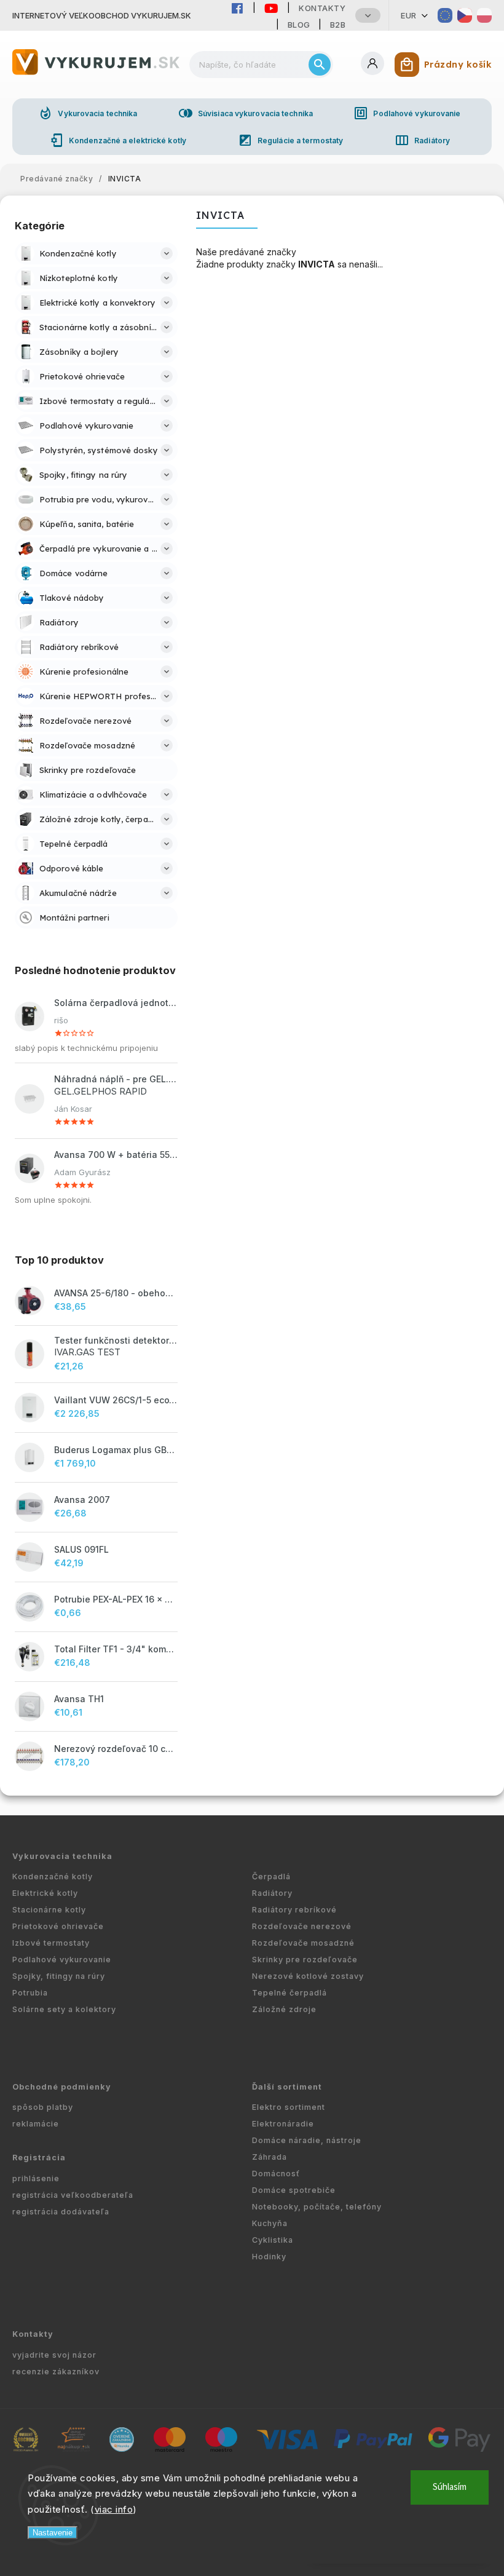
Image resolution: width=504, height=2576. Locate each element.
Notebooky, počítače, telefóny (317, 2207)
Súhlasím (450, 2487)
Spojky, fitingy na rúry (59, 1976)
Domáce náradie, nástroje (307, 2140)
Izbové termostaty (51, 1943)
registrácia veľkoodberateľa (73, 2195)
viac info (114, 2509)
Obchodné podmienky (62, 2087)
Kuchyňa (270, 2223)
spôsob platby (43, 2107)
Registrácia (39, 2158)
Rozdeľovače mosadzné (303, 1943)
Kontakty (322, 8)
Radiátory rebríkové (294, 1910)
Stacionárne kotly (49, 1910)
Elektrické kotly (45, 1893)
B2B (338, 25)
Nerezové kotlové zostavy (308, 1976)
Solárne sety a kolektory (64, 2009)
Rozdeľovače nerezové (302, 1926)
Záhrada (270, 2157)
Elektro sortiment (289, 2107)
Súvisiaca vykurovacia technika (246, 113)
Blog (299, 25)
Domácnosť (276, 2174)
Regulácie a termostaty (290, 140)
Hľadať (320, 65)
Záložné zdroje (284, 2009)
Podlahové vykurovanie (407, 113)
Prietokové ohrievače (58, 1926)
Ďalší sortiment (287, 2087)
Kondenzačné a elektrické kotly (118, 140)
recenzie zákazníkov (56, 2372)
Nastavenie (53, 2533)
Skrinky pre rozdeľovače (305, 1960)
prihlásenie (36, 2178)
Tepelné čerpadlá (289, 1993)
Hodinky (269, 2257)
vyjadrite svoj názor (54, 2355)
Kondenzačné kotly (53, 1877)
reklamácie (36, 2124)
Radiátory (422, 140)
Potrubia (30, 1993)
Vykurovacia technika (88, 113)
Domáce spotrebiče (294, 2190)
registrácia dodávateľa (61, 2212)
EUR (409, 15)
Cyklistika (273, 2240)
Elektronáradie (283, 2124)
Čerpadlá (271, 1877)
